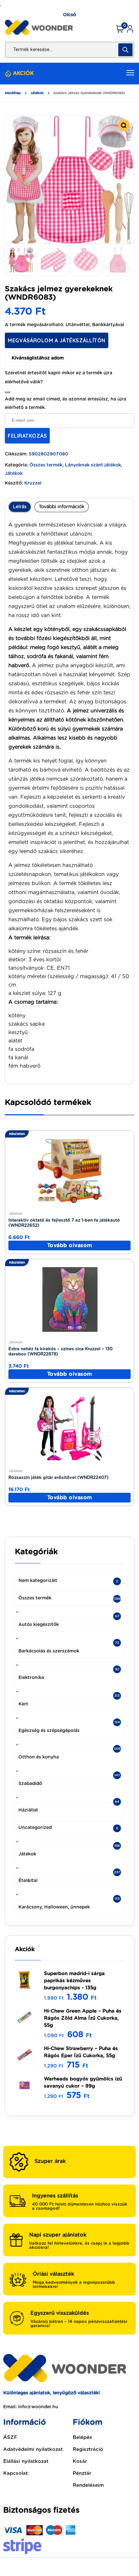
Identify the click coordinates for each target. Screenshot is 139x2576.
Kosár (80, 2461)
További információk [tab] (62, 507)
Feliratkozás (27, 436)
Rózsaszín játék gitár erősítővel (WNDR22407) (59, 1478)
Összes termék (46, 465)
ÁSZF (10, 2437)
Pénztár (82, 2473)
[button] (124, 125)
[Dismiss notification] (7, 392)
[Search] (125, 50)
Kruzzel (33, 483)
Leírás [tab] (20, 507)
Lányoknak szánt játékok (93, 465)
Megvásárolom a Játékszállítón (57, 340)
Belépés (82, 2437)
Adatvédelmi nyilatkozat (33, 2449)
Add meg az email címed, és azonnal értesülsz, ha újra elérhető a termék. (65, 403)
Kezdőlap (13, 93)
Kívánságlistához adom (38, 358)
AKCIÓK (23, 73)
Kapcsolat (16, 2473)
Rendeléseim (88, 2485)
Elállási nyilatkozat (26, 2461)
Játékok (37, 93)
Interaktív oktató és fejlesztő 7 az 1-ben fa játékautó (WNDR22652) (64, 1223)
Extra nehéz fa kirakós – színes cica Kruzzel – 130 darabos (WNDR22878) (60, 1352)
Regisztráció (88, 2449)
